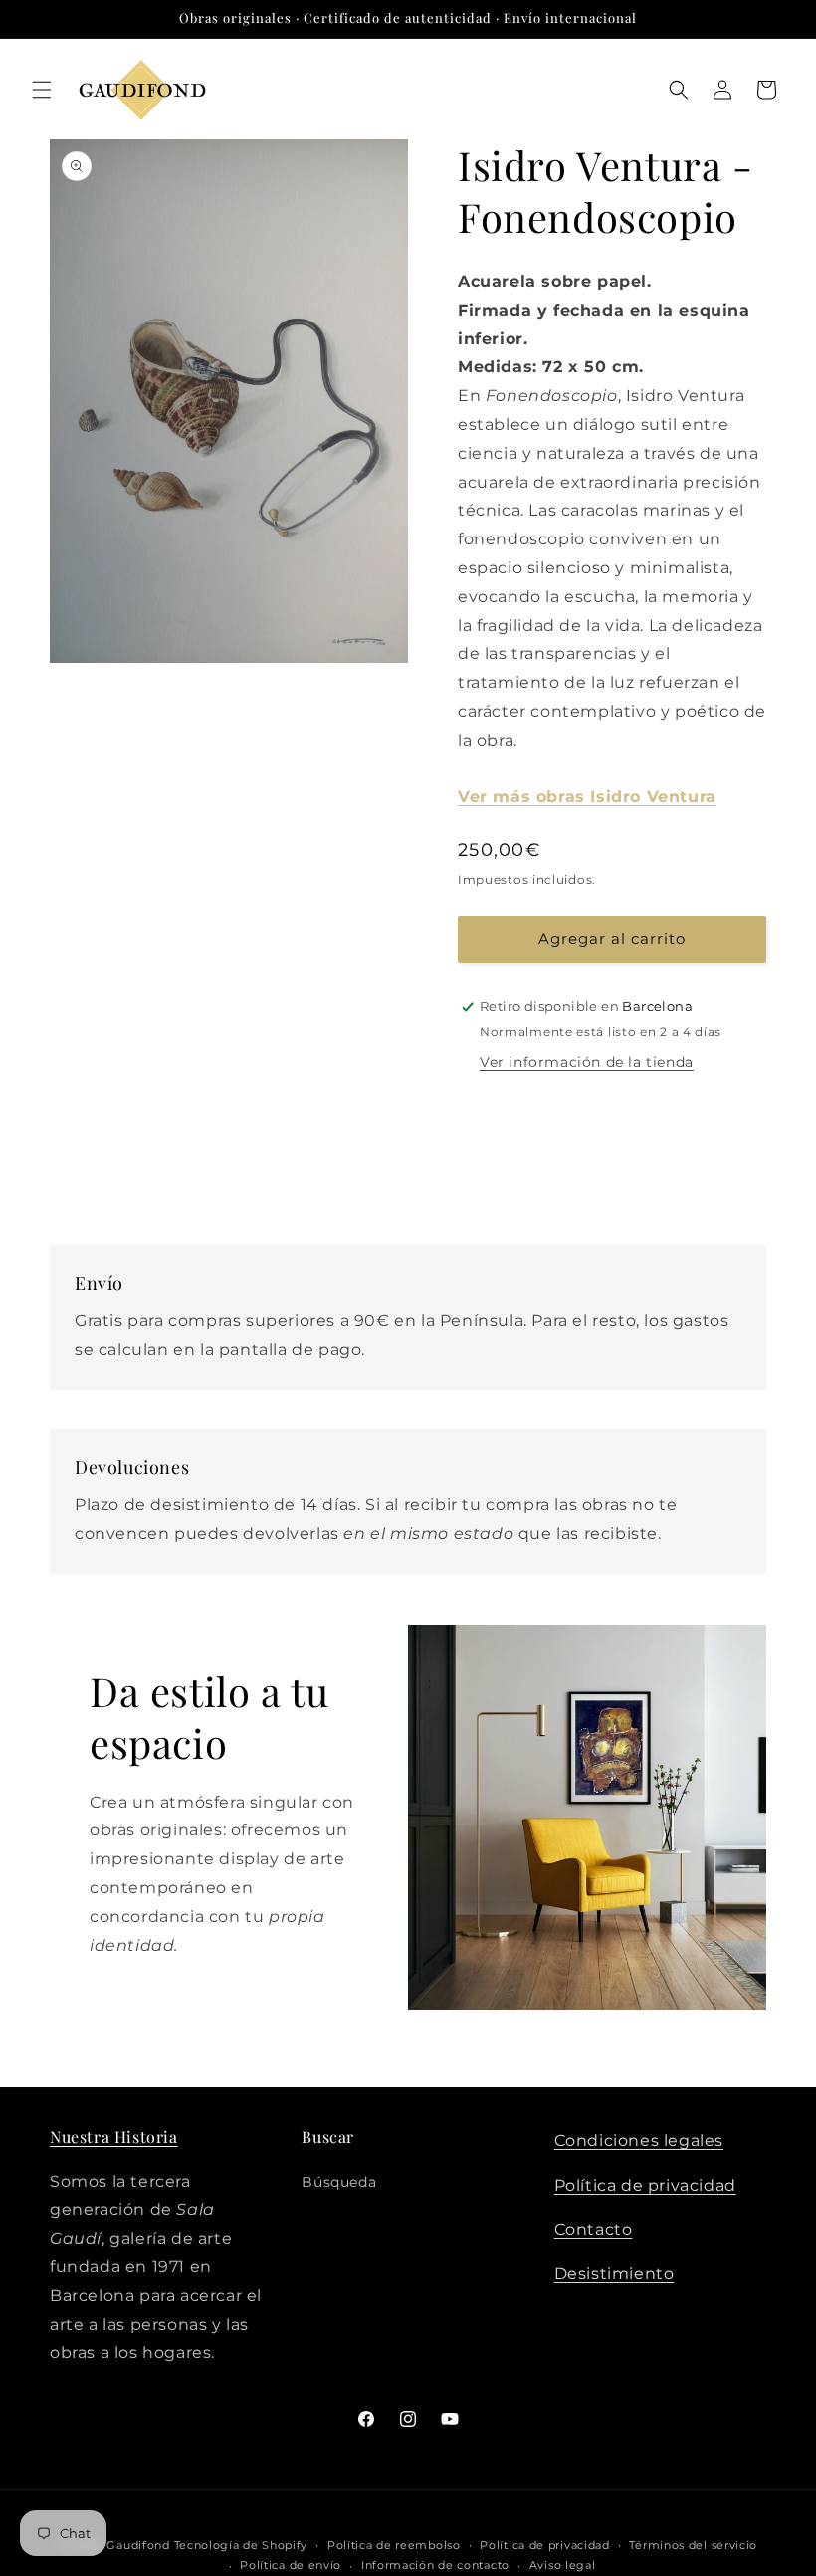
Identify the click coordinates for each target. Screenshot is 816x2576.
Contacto (594, 2229)
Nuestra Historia (114, 2137)
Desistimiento (614, 2274)
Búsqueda (339, 2182)
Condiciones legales (639, 2141)
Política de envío (291, 2565)
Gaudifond (138, 2545)
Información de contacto (435, 2565)
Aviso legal (563, 2565)
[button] (42, 90)
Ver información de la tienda (587, 1062)
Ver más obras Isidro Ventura (587, 797)
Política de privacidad (645, 2185)
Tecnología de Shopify (241, 2545)
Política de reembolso (394, 2545)
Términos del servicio (693, 2545)
